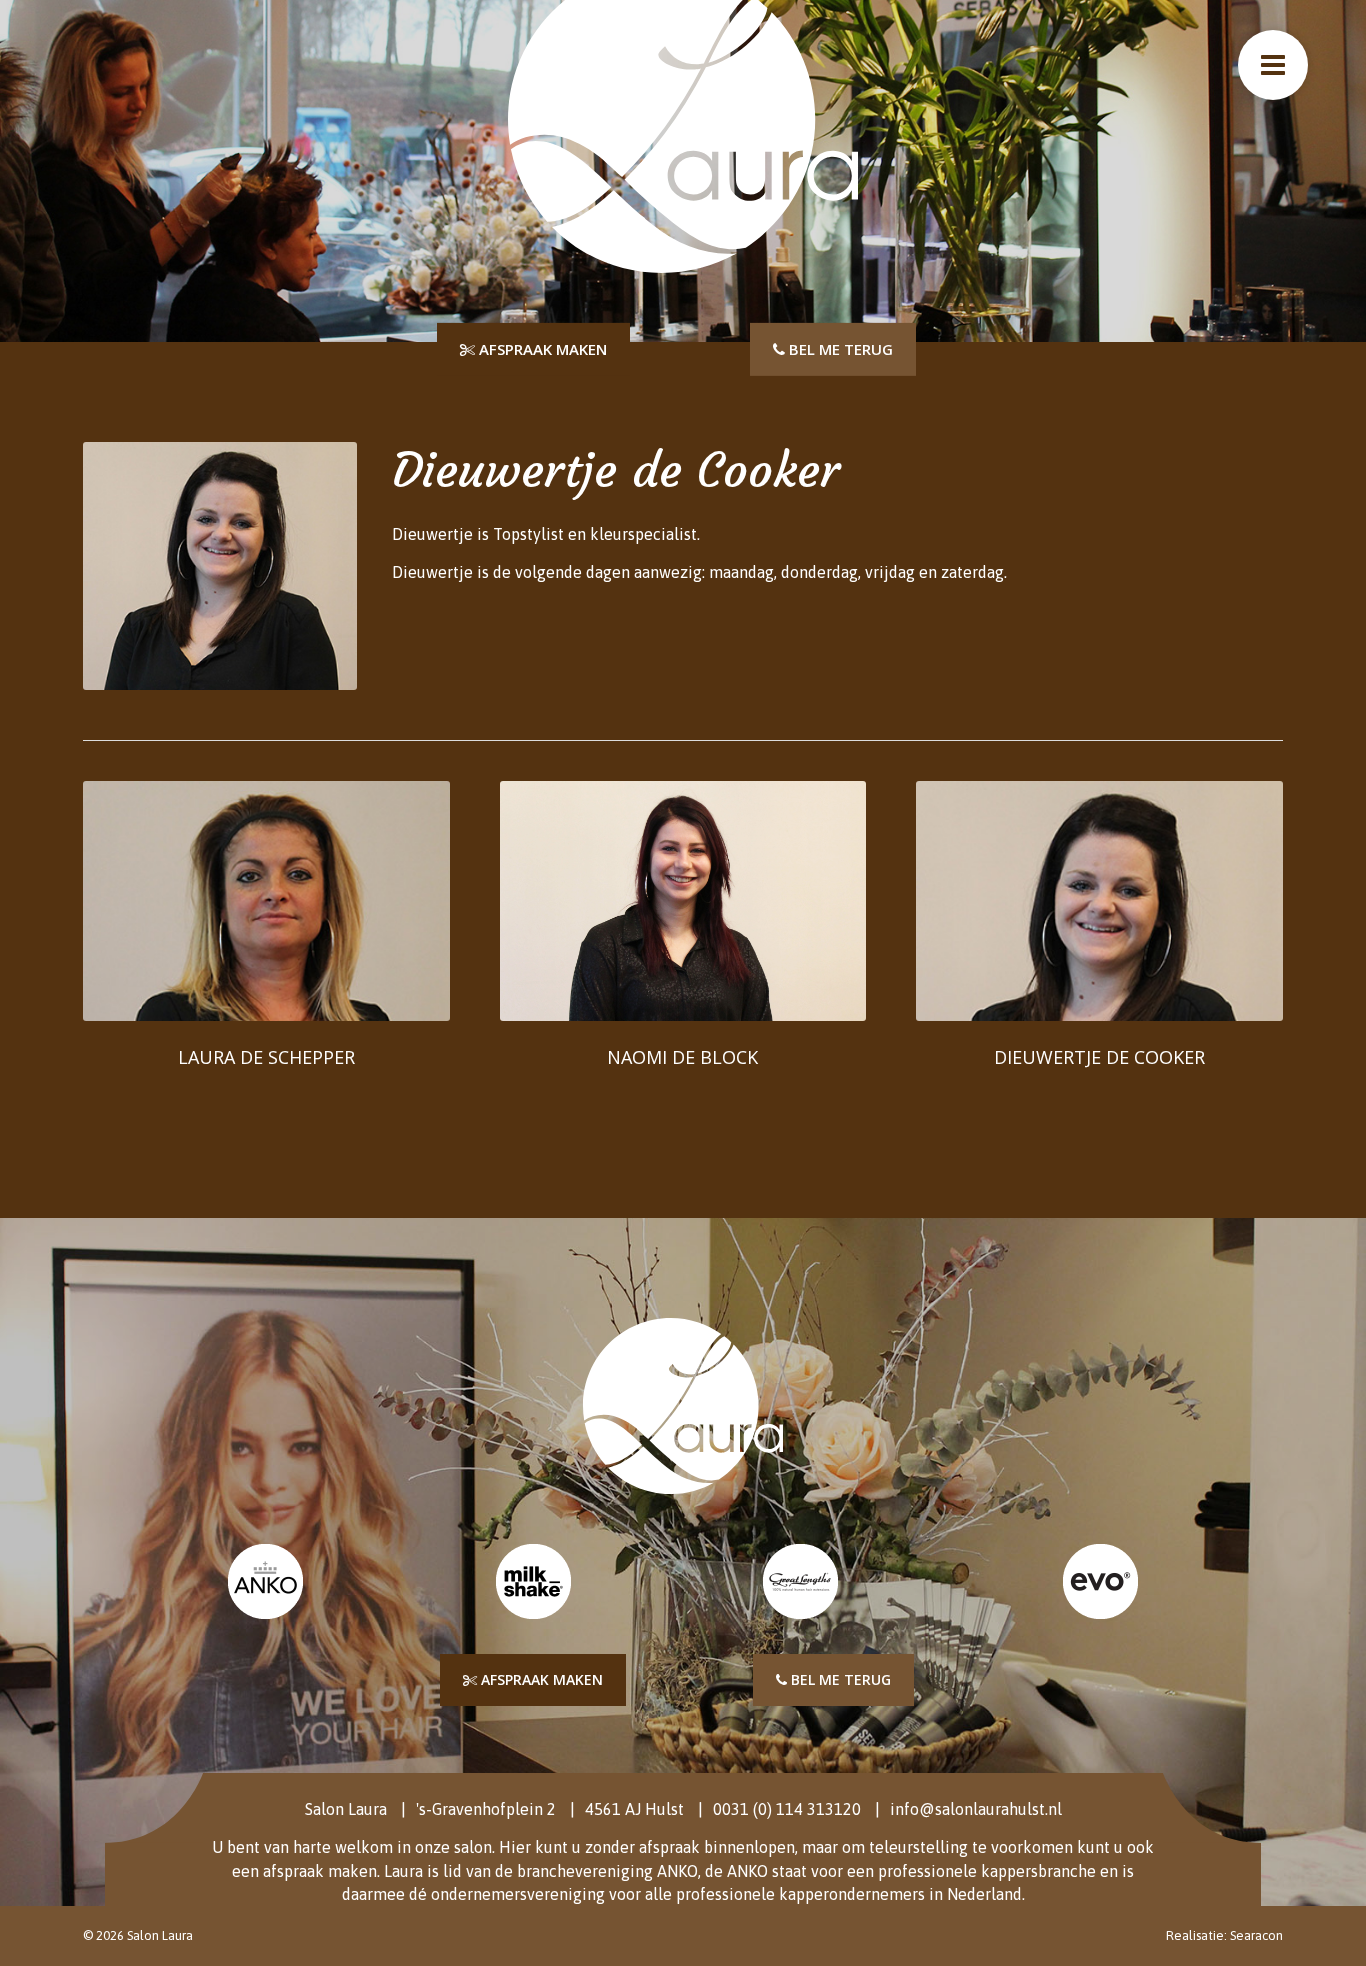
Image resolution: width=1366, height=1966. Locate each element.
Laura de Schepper (266, 1057)
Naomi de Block (682, 1057)
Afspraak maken (541, 349)
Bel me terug (839, 349)
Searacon (1256, 1935)
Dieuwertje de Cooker (1099, 1057)
